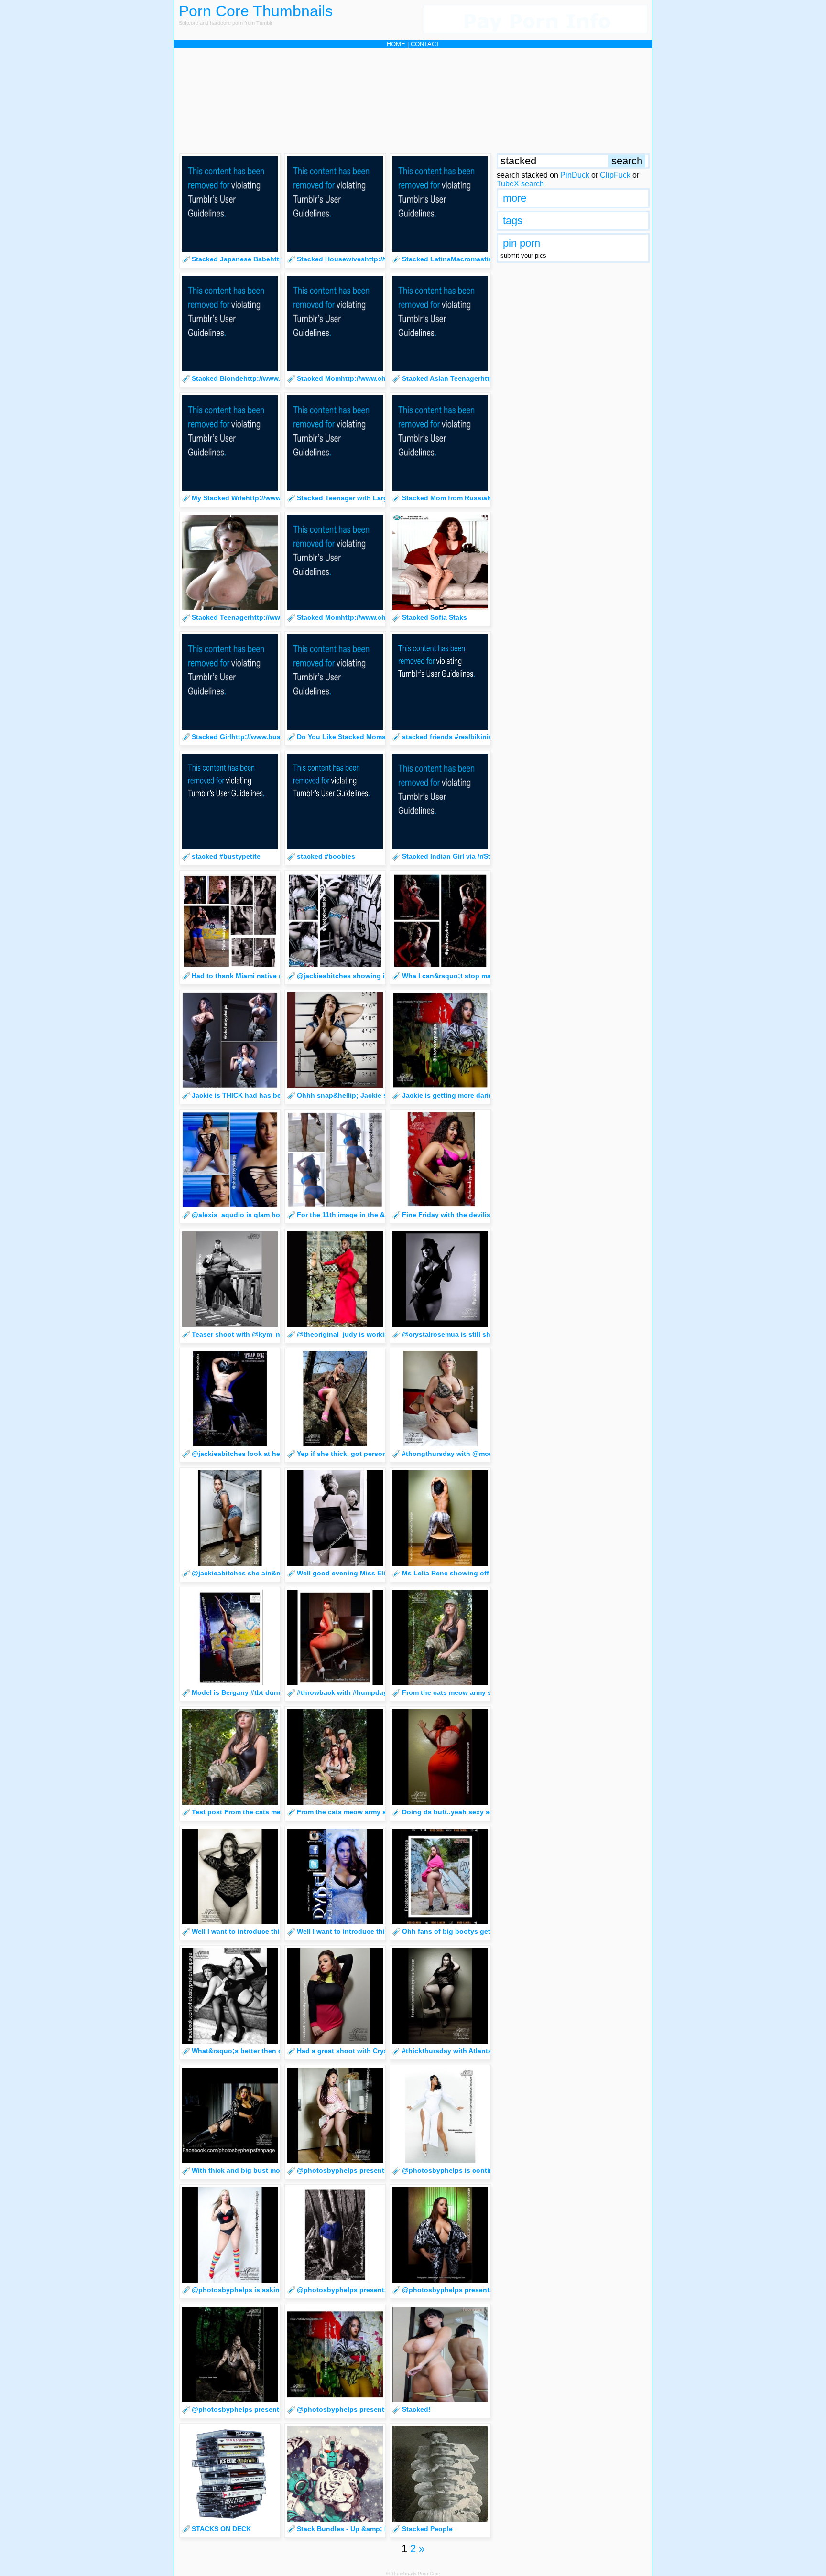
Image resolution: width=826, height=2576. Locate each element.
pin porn (522, 243)
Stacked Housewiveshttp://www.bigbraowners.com (380, 259)
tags (513, 221)
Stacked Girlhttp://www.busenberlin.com (257, 737)
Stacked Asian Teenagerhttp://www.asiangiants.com (487, 378)
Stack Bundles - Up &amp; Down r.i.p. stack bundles (382, 2529)
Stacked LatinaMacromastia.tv (451, 259)
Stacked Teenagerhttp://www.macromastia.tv (264, 617)
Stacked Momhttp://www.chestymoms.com (366, 378)
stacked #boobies (326, 856)
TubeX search (520, 184)
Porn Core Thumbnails (256, 11)
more (515, 198)
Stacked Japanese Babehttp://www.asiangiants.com (276, 259)
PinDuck (575, 175)
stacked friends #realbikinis (447, 737)
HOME (396, 44)
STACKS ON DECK (221, 2529)
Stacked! (416, 2409)
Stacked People (427, 2529)
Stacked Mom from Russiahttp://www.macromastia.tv (488, 498)
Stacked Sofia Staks (435, 617)
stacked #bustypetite (226, 856)
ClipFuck (615, 175)
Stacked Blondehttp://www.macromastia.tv (261, 378)
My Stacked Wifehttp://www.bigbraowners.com (267, 498)
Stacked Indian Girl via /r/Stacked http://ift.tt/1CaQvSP (489, 856)
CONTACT (425, 44)
